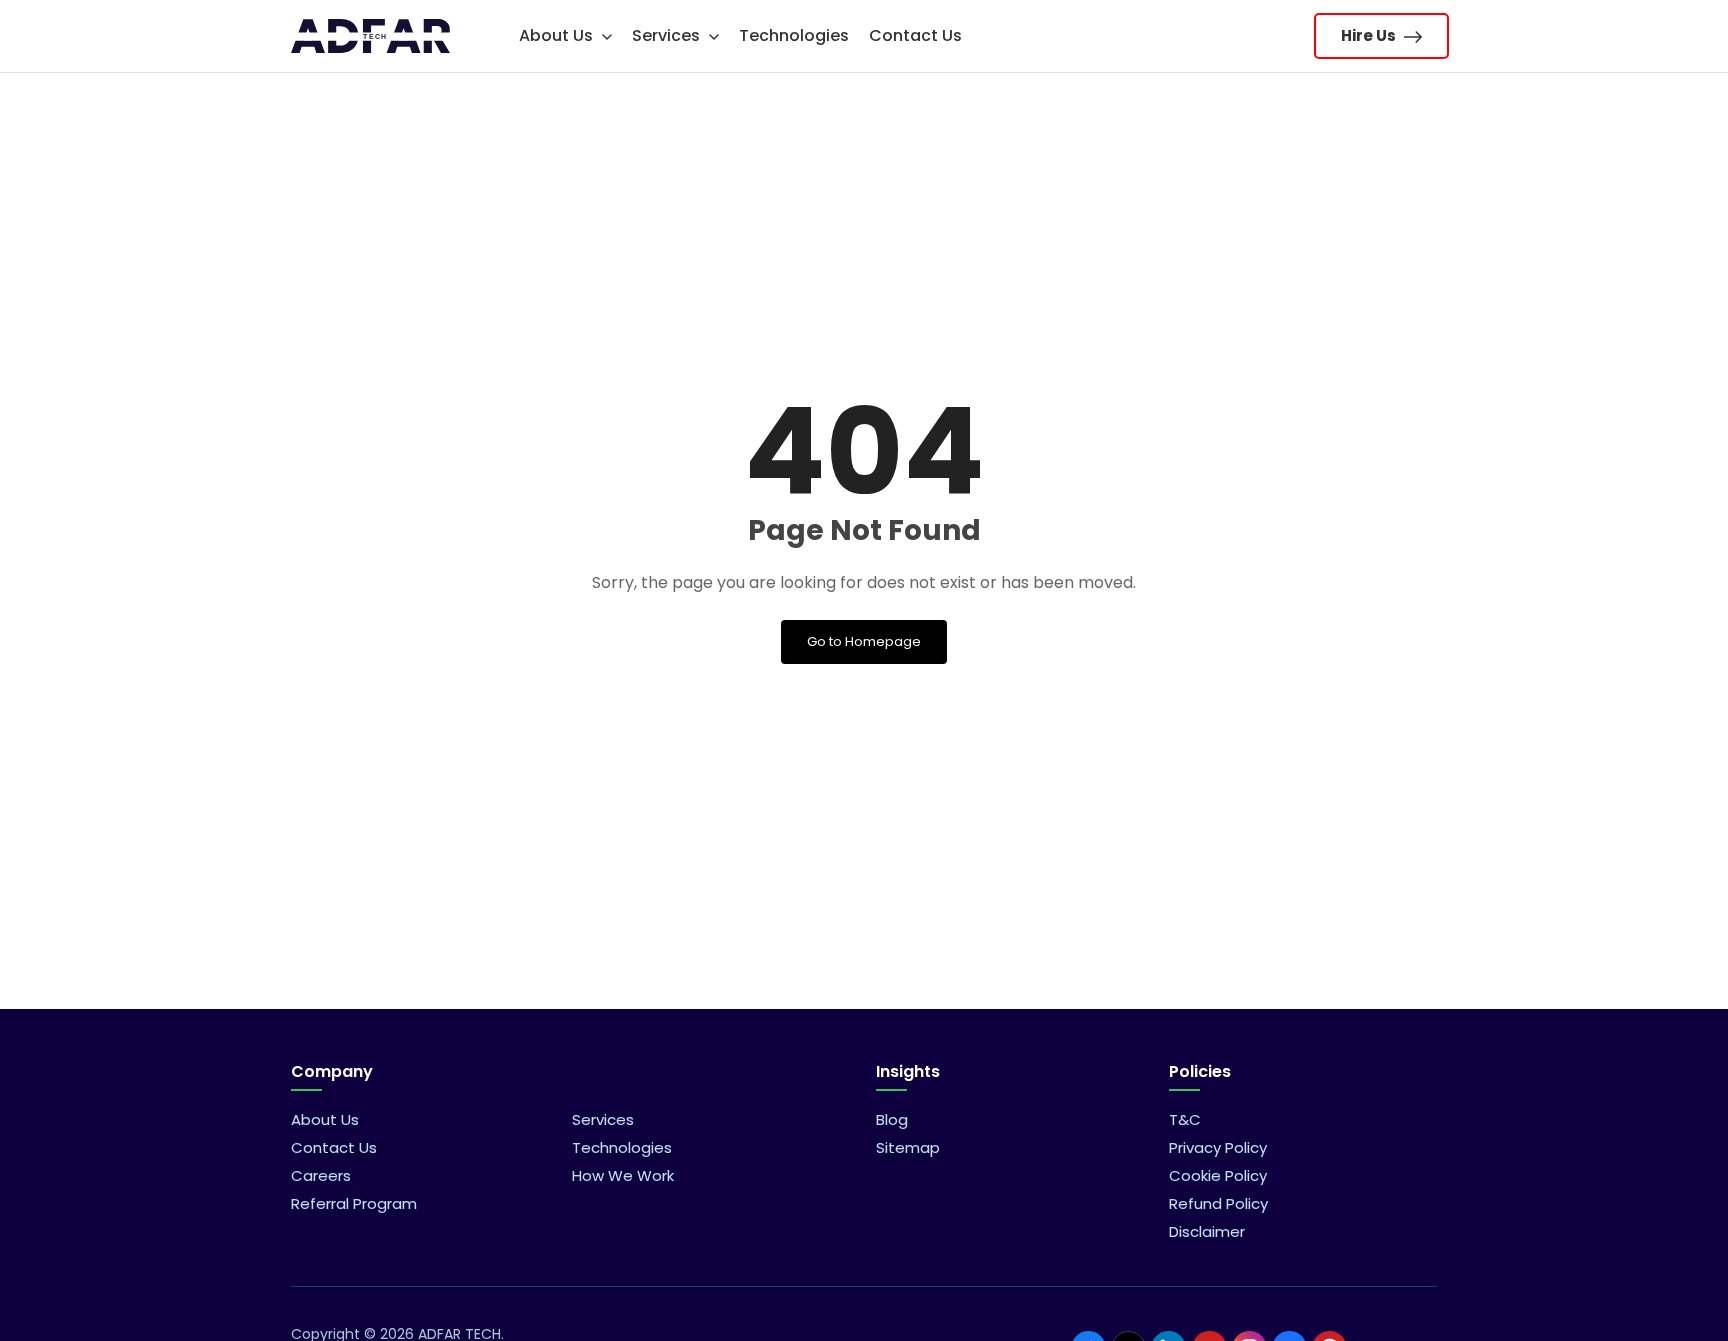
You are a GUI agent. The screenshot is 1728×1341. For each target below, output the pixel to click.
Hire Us (1370, 35)
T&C (1185, 1119)
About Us (558, 35)
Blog (892, 1119)
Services (668, 35)
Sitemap (908, 1147)
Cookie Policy (1218, 1175)
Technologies (794, 35)
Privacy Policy (1218, 1147)
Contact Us (915, 35)
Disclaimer (1207, 1231)
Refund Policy (1218, 1203)
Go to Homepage (864, 641)
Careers (321, 1175)
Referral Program (354, 1203)
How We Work (623, 1175)
